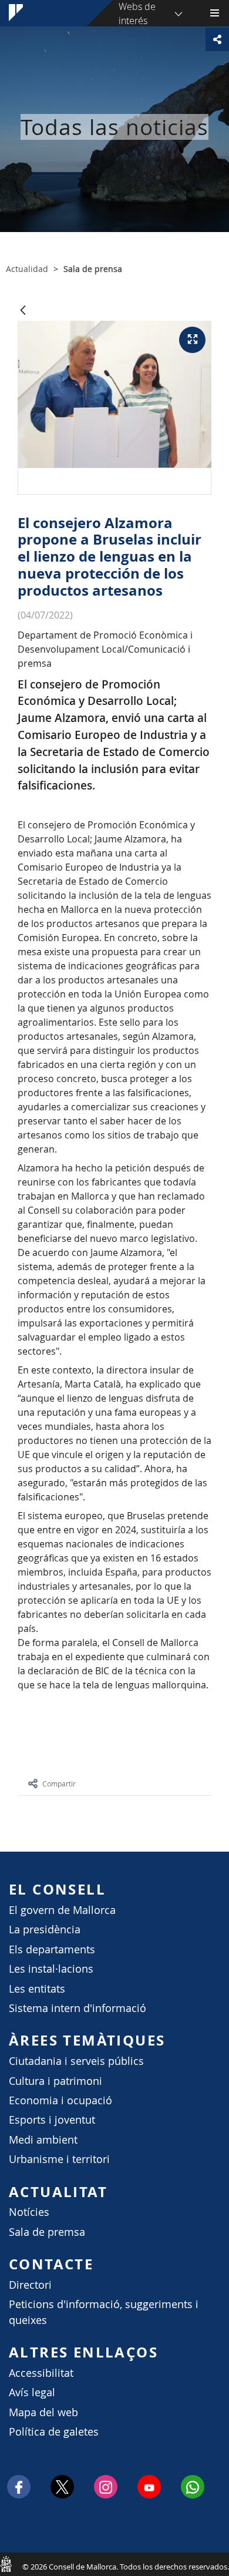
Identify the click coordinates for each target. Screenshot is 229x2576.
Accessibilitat (41, 2373)
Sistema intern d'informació (78, 2008)
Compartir (59, 1784)
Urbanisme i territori (59, 2159)
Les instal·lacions (51, 1969)
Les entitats (37, 1989)
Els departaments (52, 1949)
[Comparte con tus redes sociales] (217, 39)
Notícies (29, 2212)
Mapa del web (43, 2412)
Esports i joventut (52, 2120)
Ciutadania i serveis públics (76, 2061)
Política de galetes (54, 2432)
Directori (30, 2285)
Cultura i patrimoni (55, 2081)
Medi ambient (43, 2140)
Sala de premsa (47, 2232)
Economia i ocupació (60, 2100)
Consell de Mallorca (6, 2564)
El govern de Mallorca (62, 1910)
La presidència (45, 1930)
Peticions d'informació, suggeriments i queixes (104, 2312)
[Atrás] (23, 311)
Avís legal (32, 2392)
